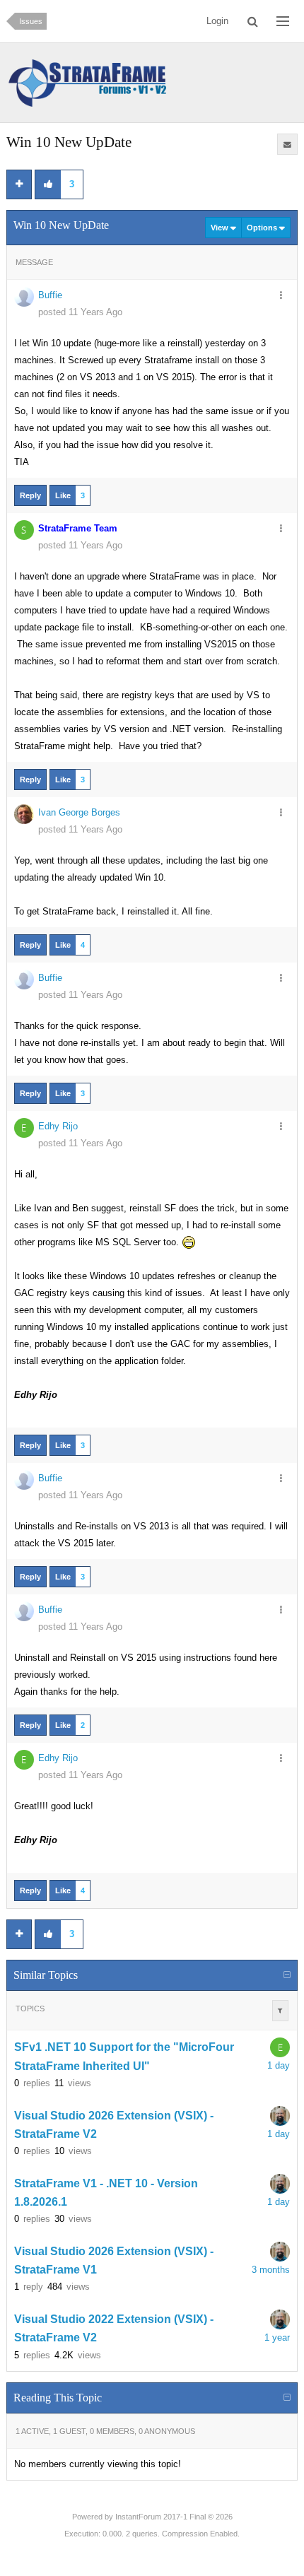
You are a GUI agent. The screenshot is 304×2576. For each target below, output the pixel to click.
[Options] (281, 296)
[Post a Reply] (19, 184)
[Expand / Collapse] (287, 1975)
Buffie (50, 295)
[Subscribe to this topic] (288, 144)
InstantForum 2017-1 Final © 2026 (174, 2517)
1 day (279, 2065)
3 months (271, 2270)
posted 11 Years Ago (80, 312)
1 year (277, 2337)
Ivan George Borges (79, 812)
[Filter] (280, 2011)
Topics (30, 2009)
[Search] (253, 21)
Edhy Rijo (58, 1126)
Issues (31, 21)
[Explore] (283, 21)
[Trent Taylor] (280, 2116)
